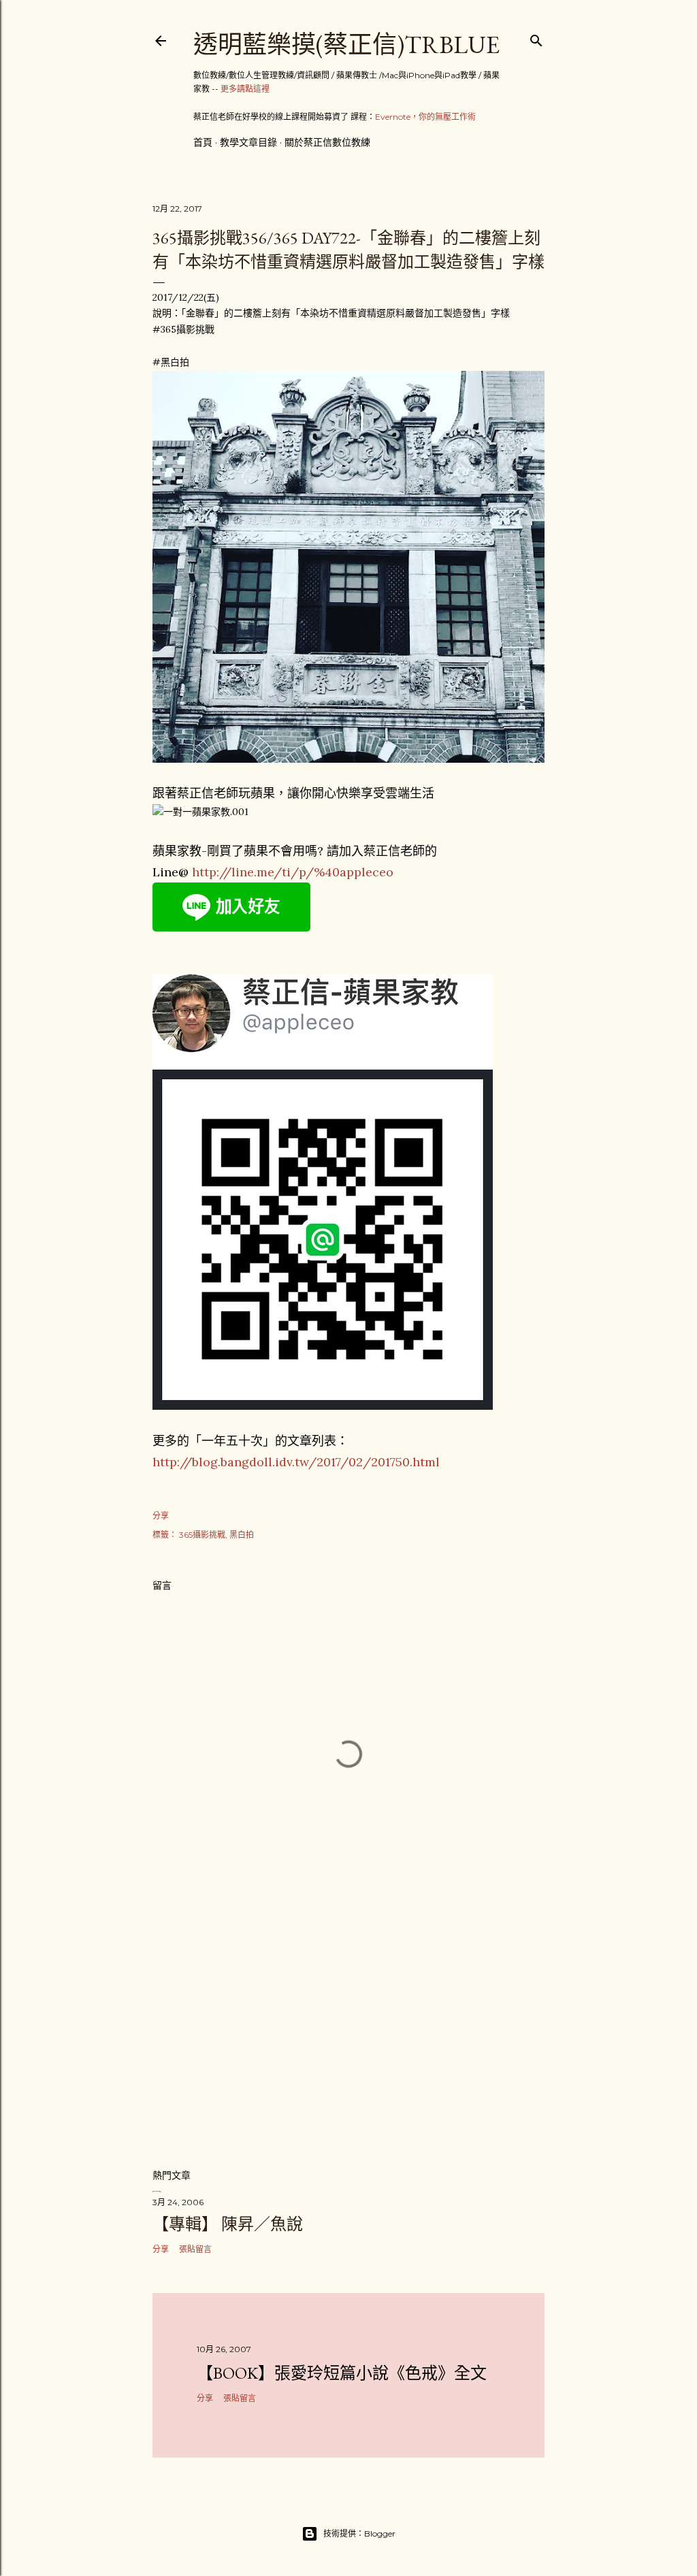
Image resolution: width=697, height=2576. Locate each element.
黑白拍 (242, 1535)
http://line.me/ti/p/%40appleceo (293, 872)
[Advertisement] (348, 2038)
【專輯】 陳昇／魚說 (228, 2224)
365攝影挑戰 (202, 1535)
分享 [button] (161, 1516)
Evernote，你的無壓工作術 (425, 117)
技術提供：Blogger (359, 2533)
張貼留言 (195, 2249)
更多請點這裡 (245, 89)
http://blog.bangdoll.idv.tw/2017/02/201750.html (296, 1462)
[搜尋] (536, 38)
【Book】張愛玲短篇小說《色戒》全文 (342, 2373)
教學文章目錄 (248, 142)
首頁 (203, 142)
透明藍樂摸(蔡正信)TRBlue (346, 45)
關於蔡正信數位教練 (327, 142)
